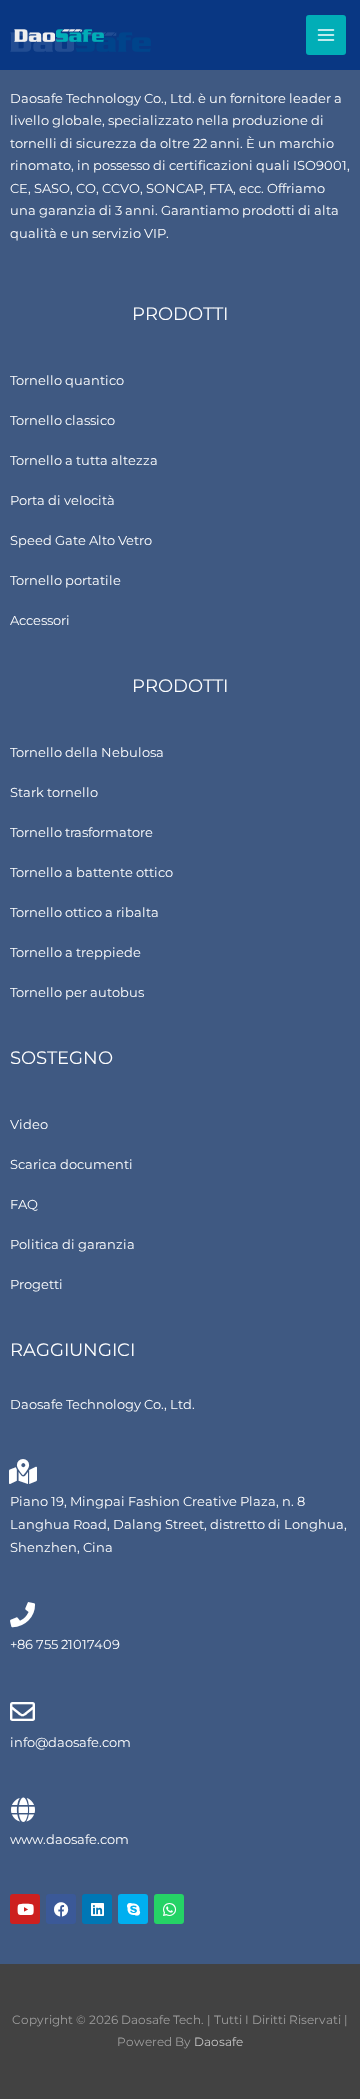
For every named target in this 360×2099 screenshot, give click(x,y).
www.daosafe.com (69, 1839)
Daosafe (218, 2042)
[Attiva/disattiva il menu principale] (326, 35)
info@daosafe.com (70, 1742)
